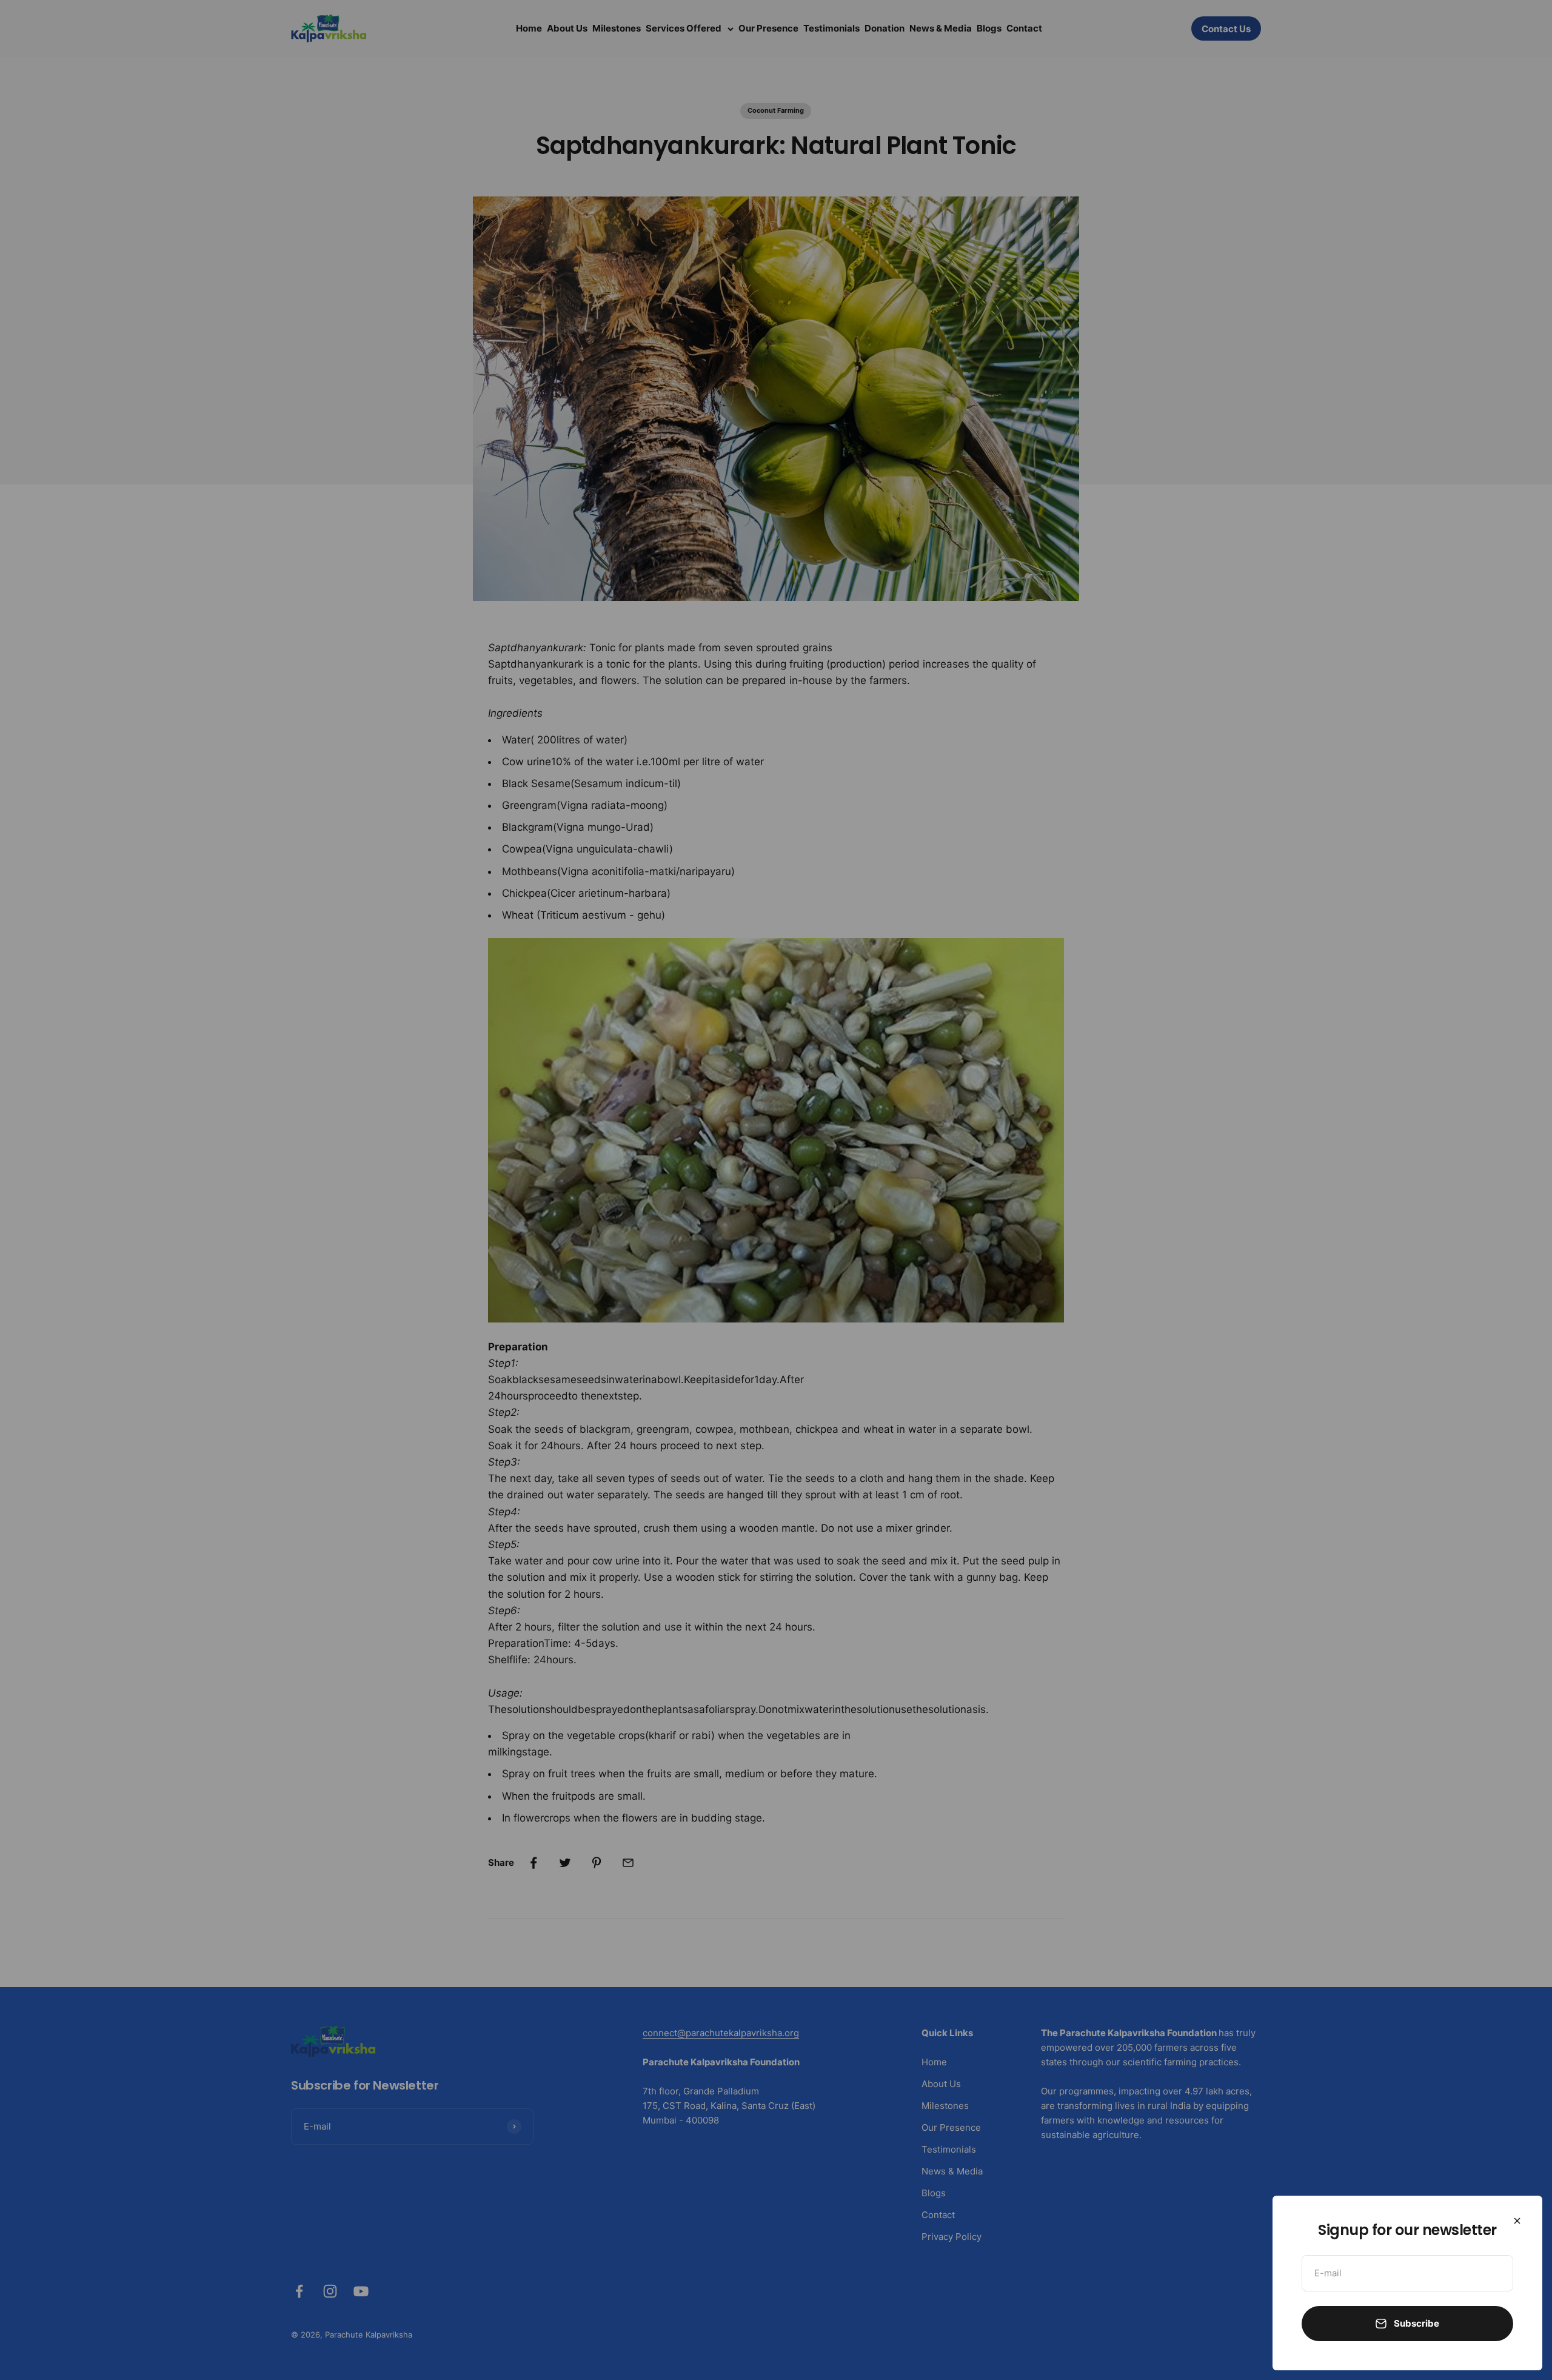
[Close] (1517, 2221)
